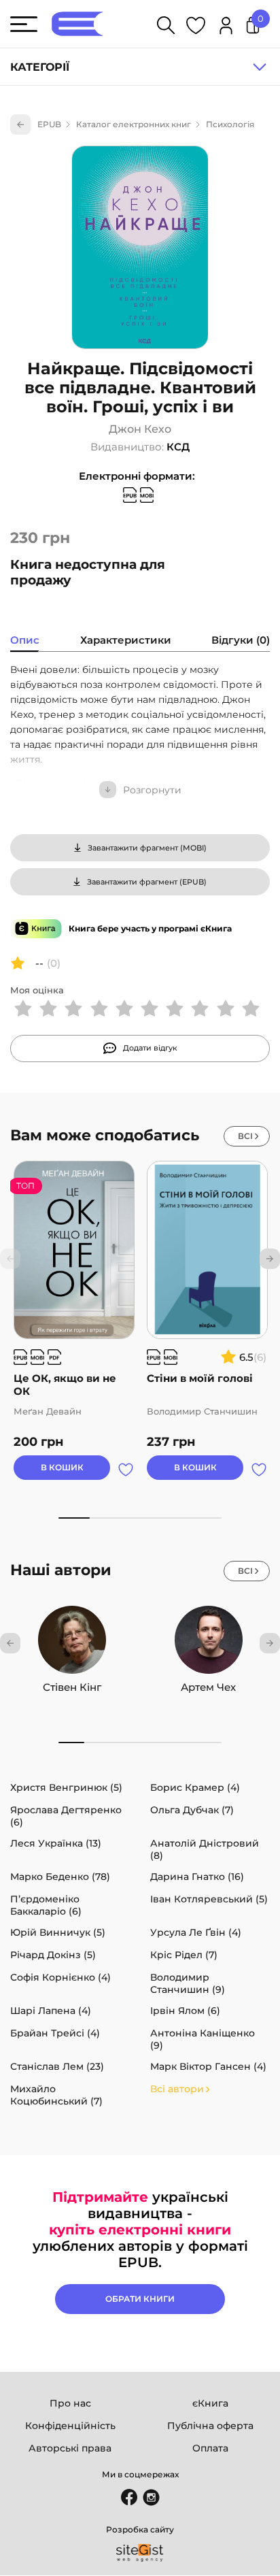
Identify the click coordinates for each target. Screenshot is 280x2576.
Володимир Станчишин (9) (188, 1983)
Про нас (70, 2403)
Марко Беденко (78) (60, 1877)
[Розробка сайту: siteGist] (140, 2553)
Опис (25, 640)
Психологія (230, 124)
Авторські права (70, 2448)
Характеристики (126, 640)
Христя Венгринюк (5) (66, 1787)
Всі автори (177, 2089)
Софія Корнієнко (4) (60, 1977)
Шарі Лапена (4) (51, 2011)
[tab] (25, 642)
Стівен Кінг (72, 1687)
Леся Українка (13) (56, 1843)
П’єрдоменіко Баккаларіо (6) (46, 1905)
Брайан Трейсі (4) (55, 2033)
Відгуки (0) (241, 640)
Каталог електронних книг (134, 124)
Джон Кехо (140, 429)
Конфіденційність (70, 2426)
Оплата (210, 2448)
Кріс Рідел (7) (184, 1955)
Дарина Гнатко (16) (197, 1877)
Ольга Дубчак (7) (192, 1810)
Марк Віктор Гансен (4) (208, 2066)
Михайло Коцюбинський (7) (56, 2095)
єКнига (210, 2403)
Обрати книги (140, 2299)
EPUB (49, 124)
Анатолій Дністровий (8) (205, 1849)
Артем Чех (208, 1687)
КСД (178, 447)
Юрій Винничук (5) (58, 1932)
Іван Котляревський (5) (209, 1899)
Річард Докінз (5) (53, 1955)
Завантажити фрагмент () (147, 848)
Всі (245, 1136)
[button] (270, 1259)
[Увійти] (226, 28)
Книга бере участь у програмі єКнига (150, 928)
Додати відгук (150, 1048)
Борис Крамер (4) (195, 1787)
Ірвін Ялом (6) (185, 2011)
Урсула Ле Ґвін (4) (196, 1932)
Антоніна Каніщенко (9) (203, 2039)
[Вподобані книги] (196, 28)
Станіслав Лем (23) (57, 2066)
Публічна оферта (210, 2426)
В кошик (62, 1467)
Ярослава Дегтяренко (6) (66, 1816)
